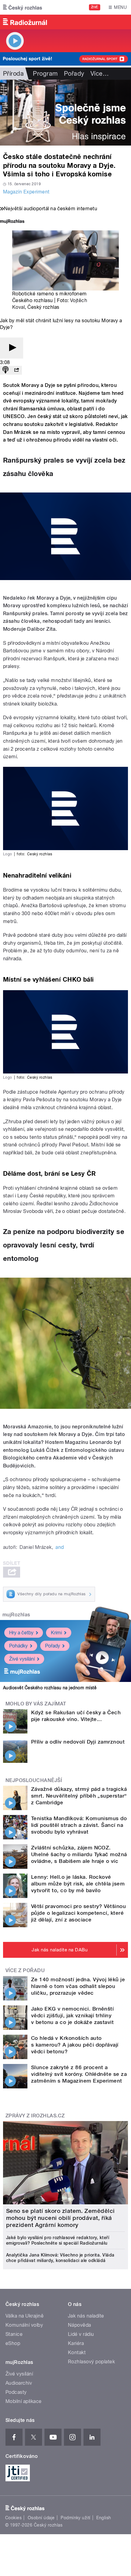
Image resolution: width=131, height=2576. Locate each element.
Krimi (56, 1633)
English (104, 2518)
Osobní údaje (41, 2518)
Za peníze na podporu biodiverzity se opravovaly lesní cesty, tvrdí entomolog (64, 1245)
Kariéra (76, 2343)
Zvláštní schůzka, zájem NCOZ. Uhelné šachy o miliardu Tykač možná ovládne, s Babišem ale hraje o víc (79, 1854)
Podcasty (16, 2392)
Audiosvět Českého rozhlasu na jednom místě (50, 1688)
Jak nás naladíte (86, 2316)
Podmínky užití (76, 2518)
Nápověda (80, 2325)
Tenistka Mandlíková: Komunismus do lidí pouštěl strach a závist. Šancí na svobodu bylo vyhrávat (79, 1825)
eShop (13, 2343)
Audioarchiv (19, 2383)
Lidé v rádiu (81, 2334)
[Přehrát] (12, 348)
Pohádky (18, 1646)
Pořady (74, 74)
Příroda (13, 74)
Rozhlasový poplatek (91, 2362)
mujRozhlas (16, 1615)
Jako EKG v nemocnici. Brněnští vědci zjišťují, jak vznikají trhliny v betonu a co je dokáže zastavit (72, 2015)
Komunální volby (24, 2325)
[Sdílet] (16, 370)
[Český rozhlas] (23, 7)
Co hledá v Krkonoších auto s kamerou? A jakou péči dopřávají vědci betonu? (75, 2045)
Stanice (14, 2334)
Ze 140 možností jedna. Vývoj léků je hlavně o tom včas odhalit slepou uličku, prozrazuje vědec (78, 1986)
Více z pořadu (25, 1970)
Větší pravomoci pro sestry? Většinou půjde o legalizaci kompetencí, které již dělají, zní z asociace (78, 1913)
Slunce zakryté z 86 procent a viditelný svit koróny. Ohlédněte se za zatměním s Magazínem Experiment (79, 2074)
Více (100, 74)
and (60, 1547)
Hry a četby (21, 1633)
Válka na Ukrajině (25, 2316)
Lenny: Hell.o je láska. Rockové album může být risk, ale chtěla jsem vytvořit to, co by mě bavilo (78, 1884)
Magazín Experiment (26, 192)
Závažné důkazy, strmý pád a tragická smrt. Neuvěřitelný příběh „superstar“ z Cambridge (79, 1796)
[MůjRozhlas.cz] (12, 222)
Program (45, 74)
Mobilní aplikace (24, 2401)
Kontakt (77, 2352)
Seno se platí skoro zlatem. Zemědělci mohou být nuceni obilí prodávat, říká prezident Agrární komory (60, 2218)
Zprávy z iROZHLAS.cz (35, 2116)
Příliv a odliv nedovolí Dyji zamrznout (78, 1742)
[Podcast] (5, 370)
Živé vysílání (22, 1659)
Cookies (13, 2518)
